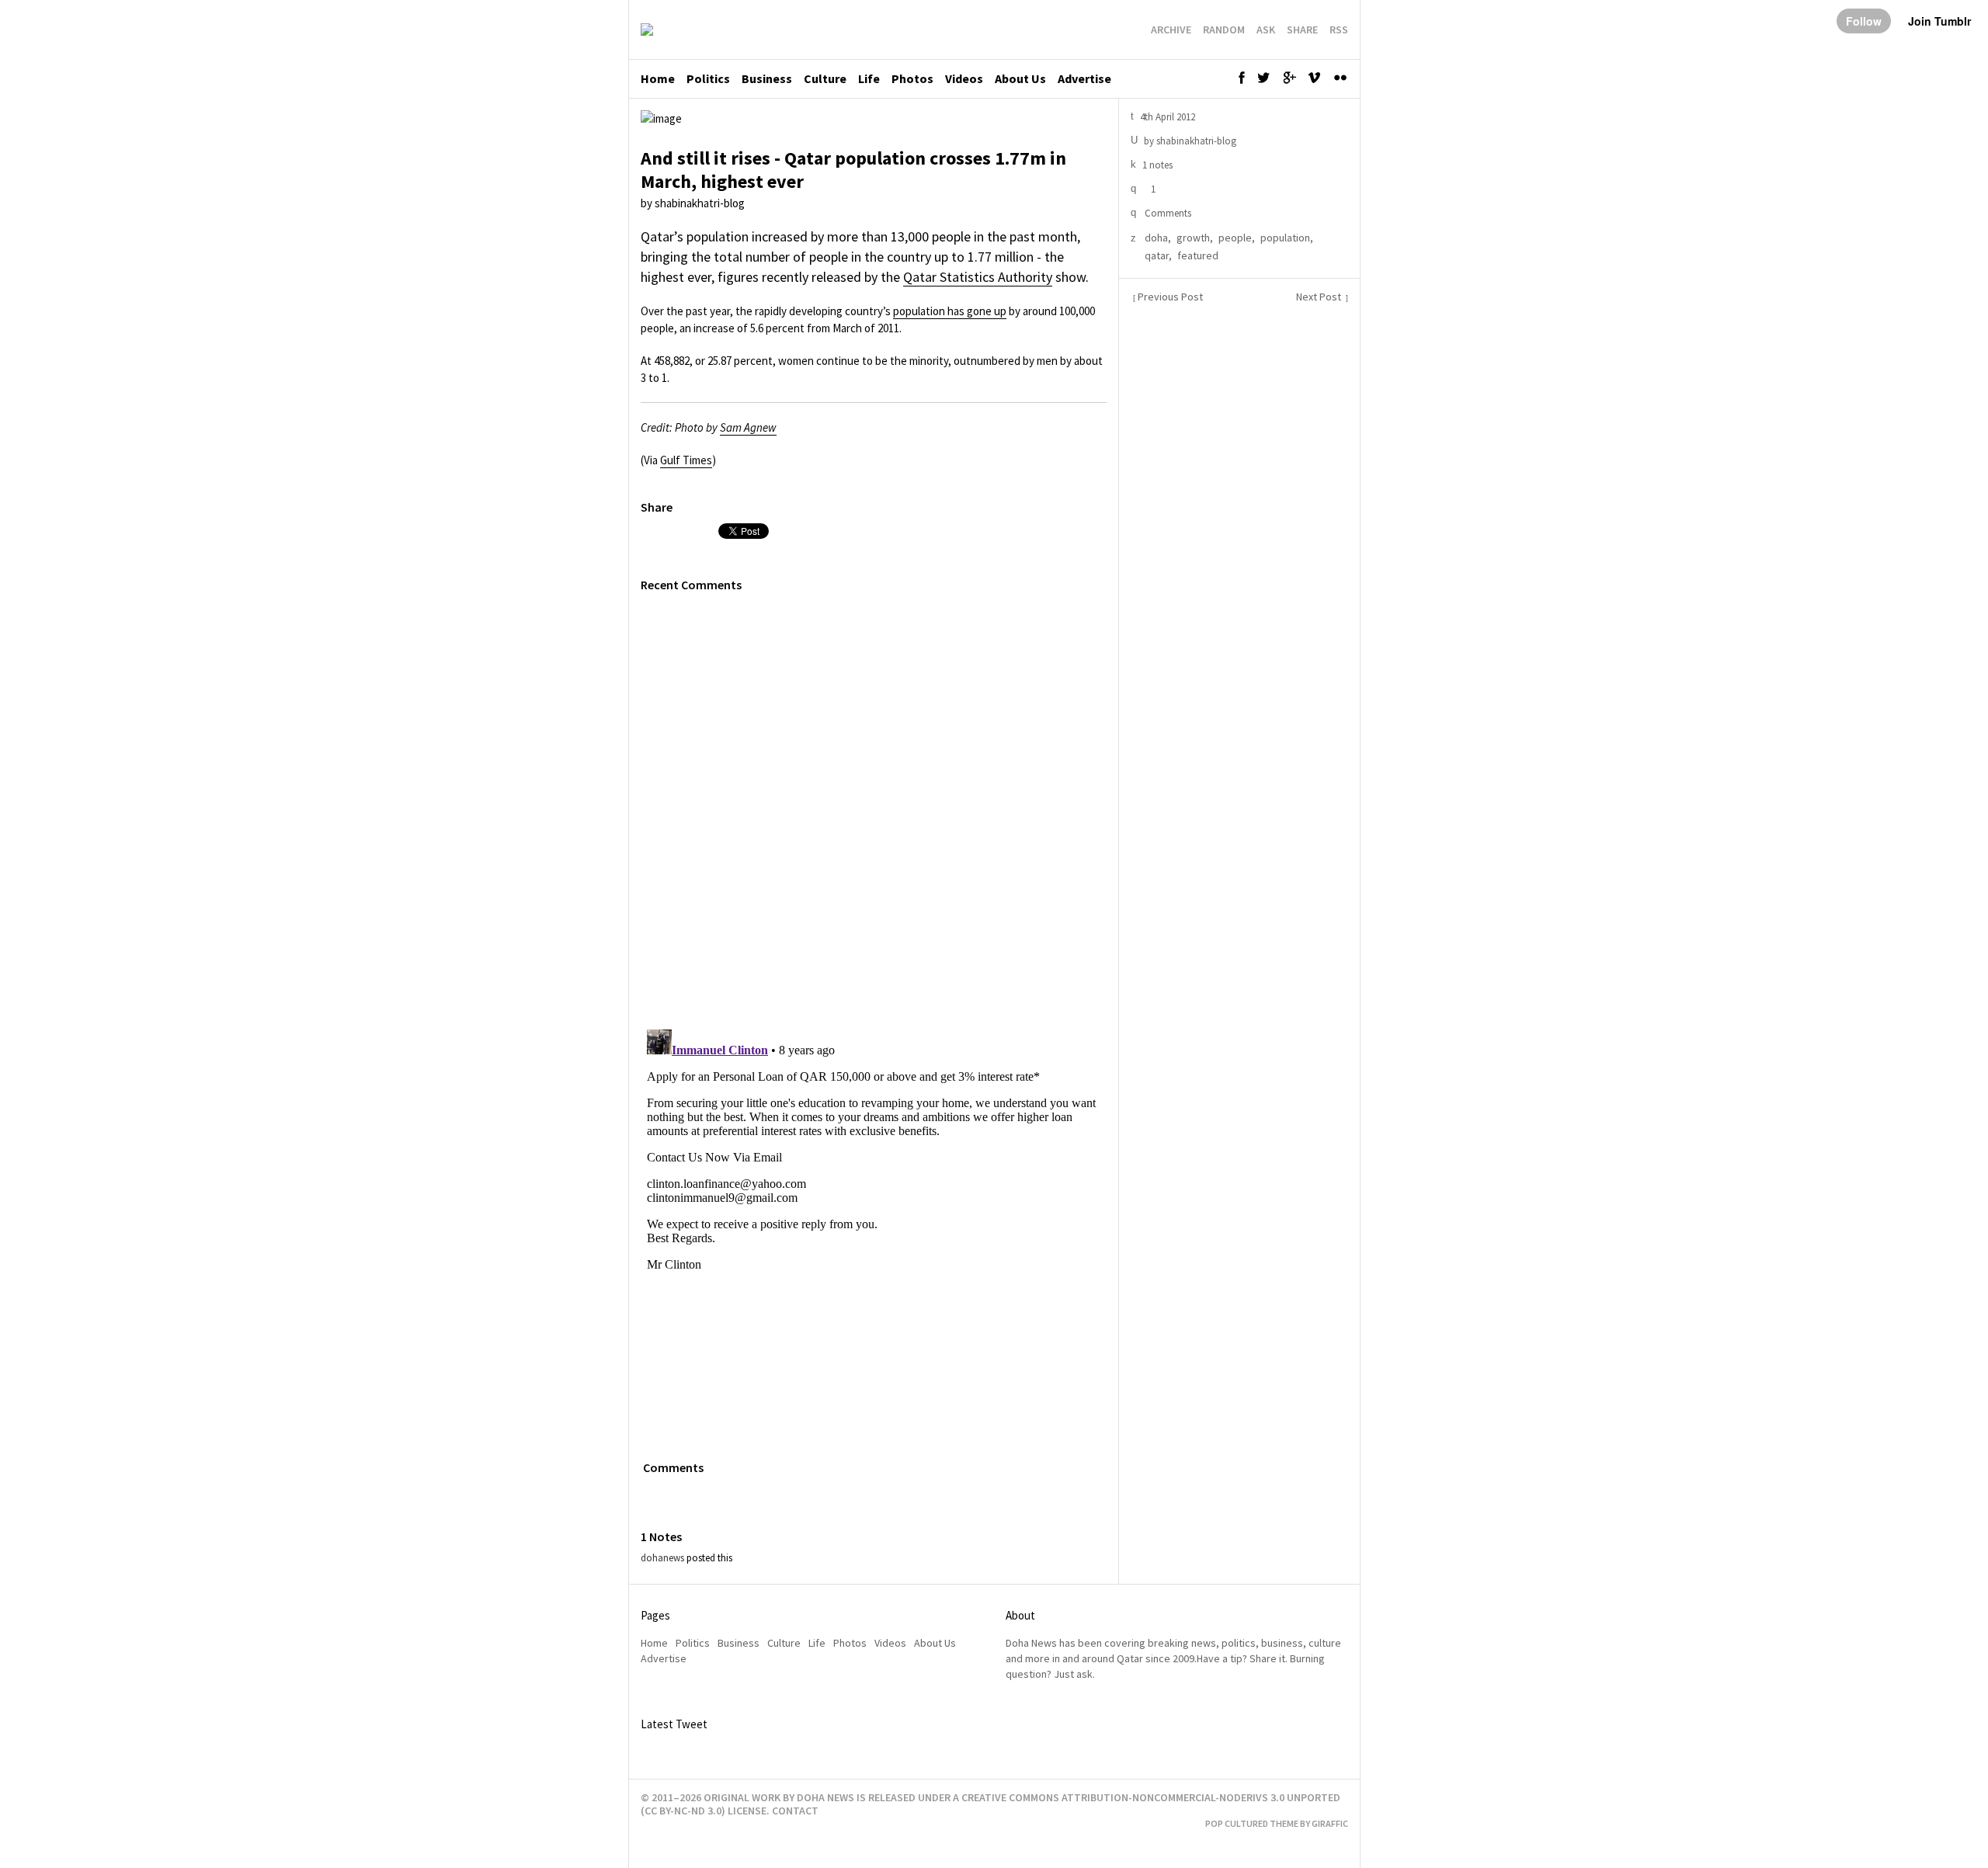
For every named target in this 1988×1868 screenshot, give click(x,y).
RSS (1339, 30)
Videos (964, 78)
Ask (1266, 30)
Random (1224, 30)
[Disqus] (874, 803)
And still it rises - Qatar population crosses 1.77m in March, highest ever (853, 170)
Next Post (1322, 297)
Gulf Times (686, 460)
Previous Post (1168, 297)
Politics (708, 78)
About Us (1020, 78)
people (1235, 238)
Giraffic (1330, 1823)
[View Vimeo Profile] (1319, 82)
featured (1198, 255)
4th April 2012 (1163, 117)
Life (869, 78)
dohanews (662, 1558)
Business (767, 78)
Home (658, 78)
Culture (825, 78)
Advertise (1084, 78)
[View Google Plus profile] (1293, 82)
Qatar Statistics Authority (978, 277)
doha (1156, 238)
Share (1302, 30)
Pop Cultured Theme (1252, 1823)
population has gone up (950, 311)
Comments (1167, 213)
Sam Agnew (748, 427)
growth (1193, 238)
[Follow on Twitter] (1268, 82)
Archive (1171, 30)
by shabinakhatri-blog (693, 203)
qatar (1157, 255)
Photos (912, 78)
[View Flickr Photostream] (1342, 82)
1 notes (1152, 165)
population (1285, 238)
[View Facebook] (1246, 82)
